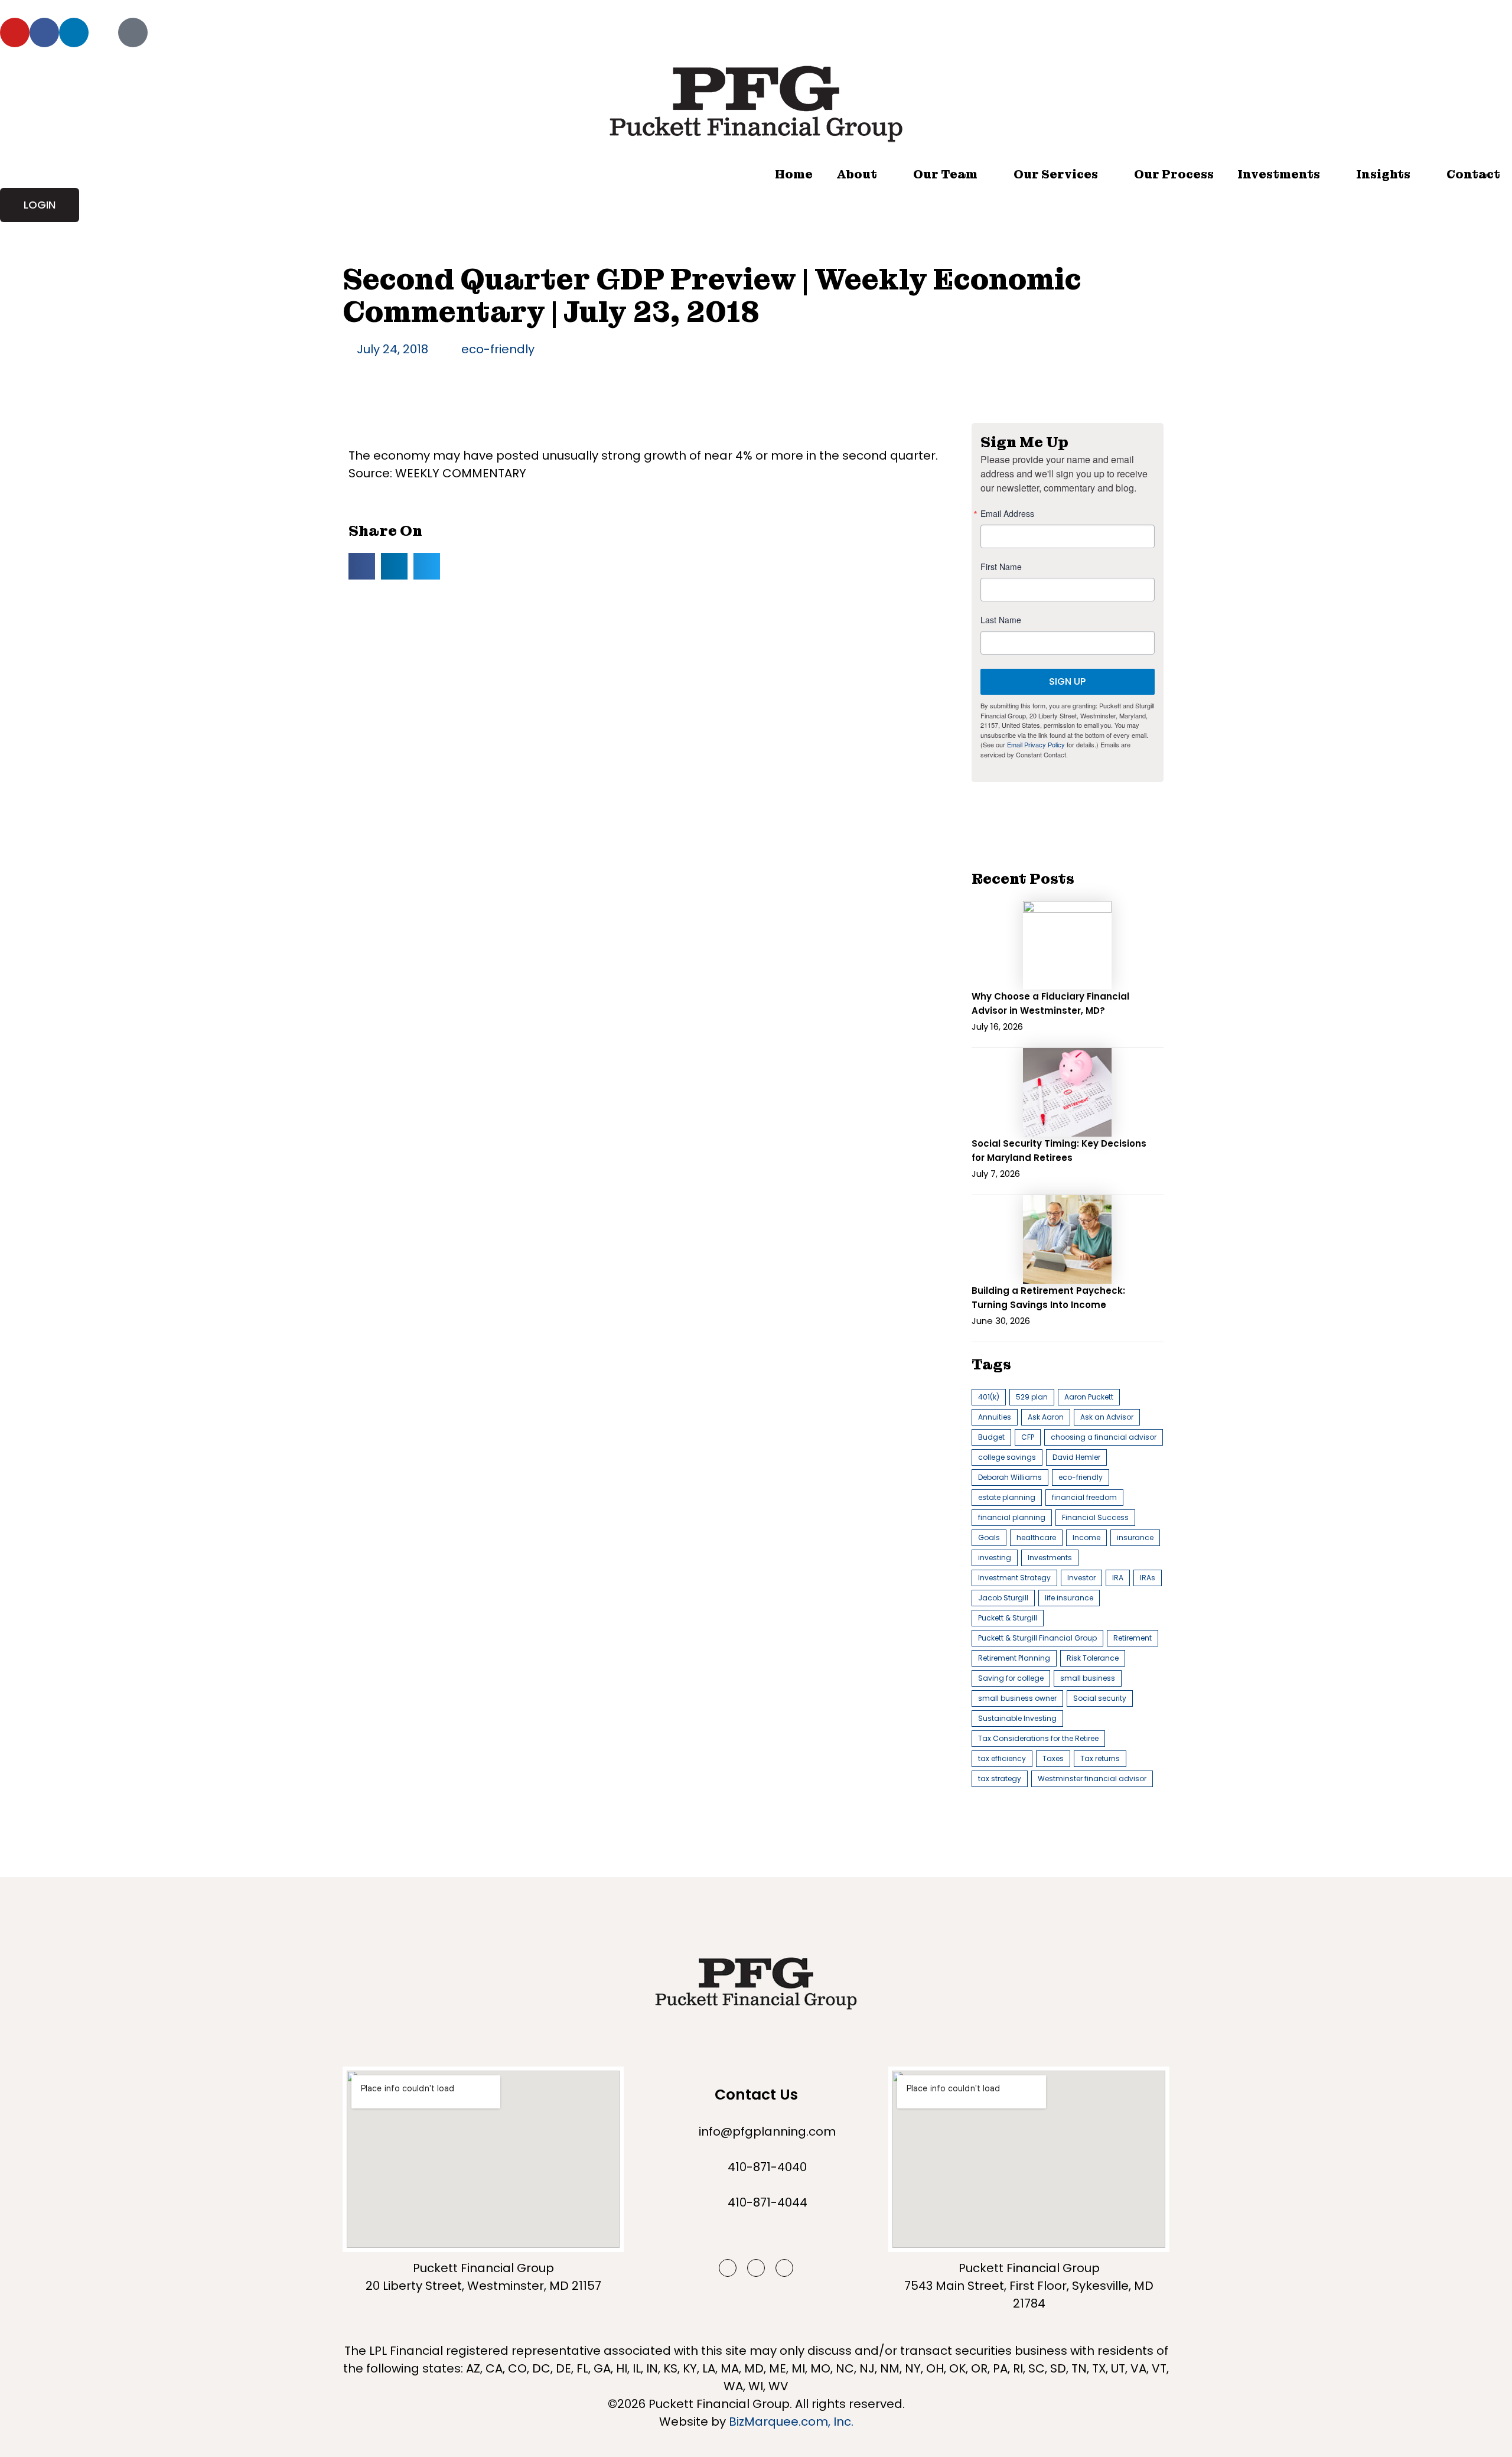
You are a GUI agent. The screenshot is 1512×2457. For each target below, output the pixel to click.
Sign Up (1067, 681)
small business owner (1017, 1698)
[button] (362, 566)
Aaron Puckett (1089, 1397)
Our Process (1174, 174)
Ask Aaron (1046, 1417)
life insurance (1069, 1598)
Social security (1100, 1698)
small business (1088, 1678)
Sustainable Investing (1017, 1718)
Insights (1383, 174)
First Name (1001, 567)
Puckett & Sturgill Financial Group (1037, 1638)
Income (1086, 1537)
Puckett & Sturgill (1008, 1618)
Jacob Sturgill (1003, 1598)
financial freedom (1084, 1497)
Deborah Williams (1010, 1477)
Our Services (1056, 174)
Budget (991, 1437)
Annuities (995, 1417)
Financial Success (1095, 1517)
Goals (989, 1537)
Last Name (1001, 620)
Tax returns (1100, 1758)
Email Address (1007, 513)
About (857, 174)
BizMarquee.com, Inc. (791, 2422)
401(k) (989, 1397)
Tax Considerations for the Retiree (1038, 1738)
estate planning (1007, 1497)
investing (995, 1558)
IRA (1118, 1578)
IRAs (1148, 1578)
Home (794, 174)
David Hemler (1076, 1457)
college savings (1007, 1457)
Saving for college (1011, 1678)
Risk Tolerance (1093, 1658)
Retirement (1133, 1638)
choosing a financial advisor (1104, 1437)
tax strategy (1000, 1779)
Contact (1473, 174)
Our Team (945, 174)
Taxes (1053, 1758)
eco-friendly (498, 349)
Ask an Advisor (1107, 1417)
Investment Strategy (1014, 1578)
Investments (1279, 174)
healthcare (1036, 1537)
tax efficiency (1002, 1758)
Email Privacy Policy (1036, 744)
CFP (1028, 1437)
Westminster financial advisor (1092, 1779)
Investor (1081, 1578)
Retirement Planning (1014, 1658)
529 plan (1032, 1397)
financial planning (1012, 1517)
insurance (1135, 1537)
